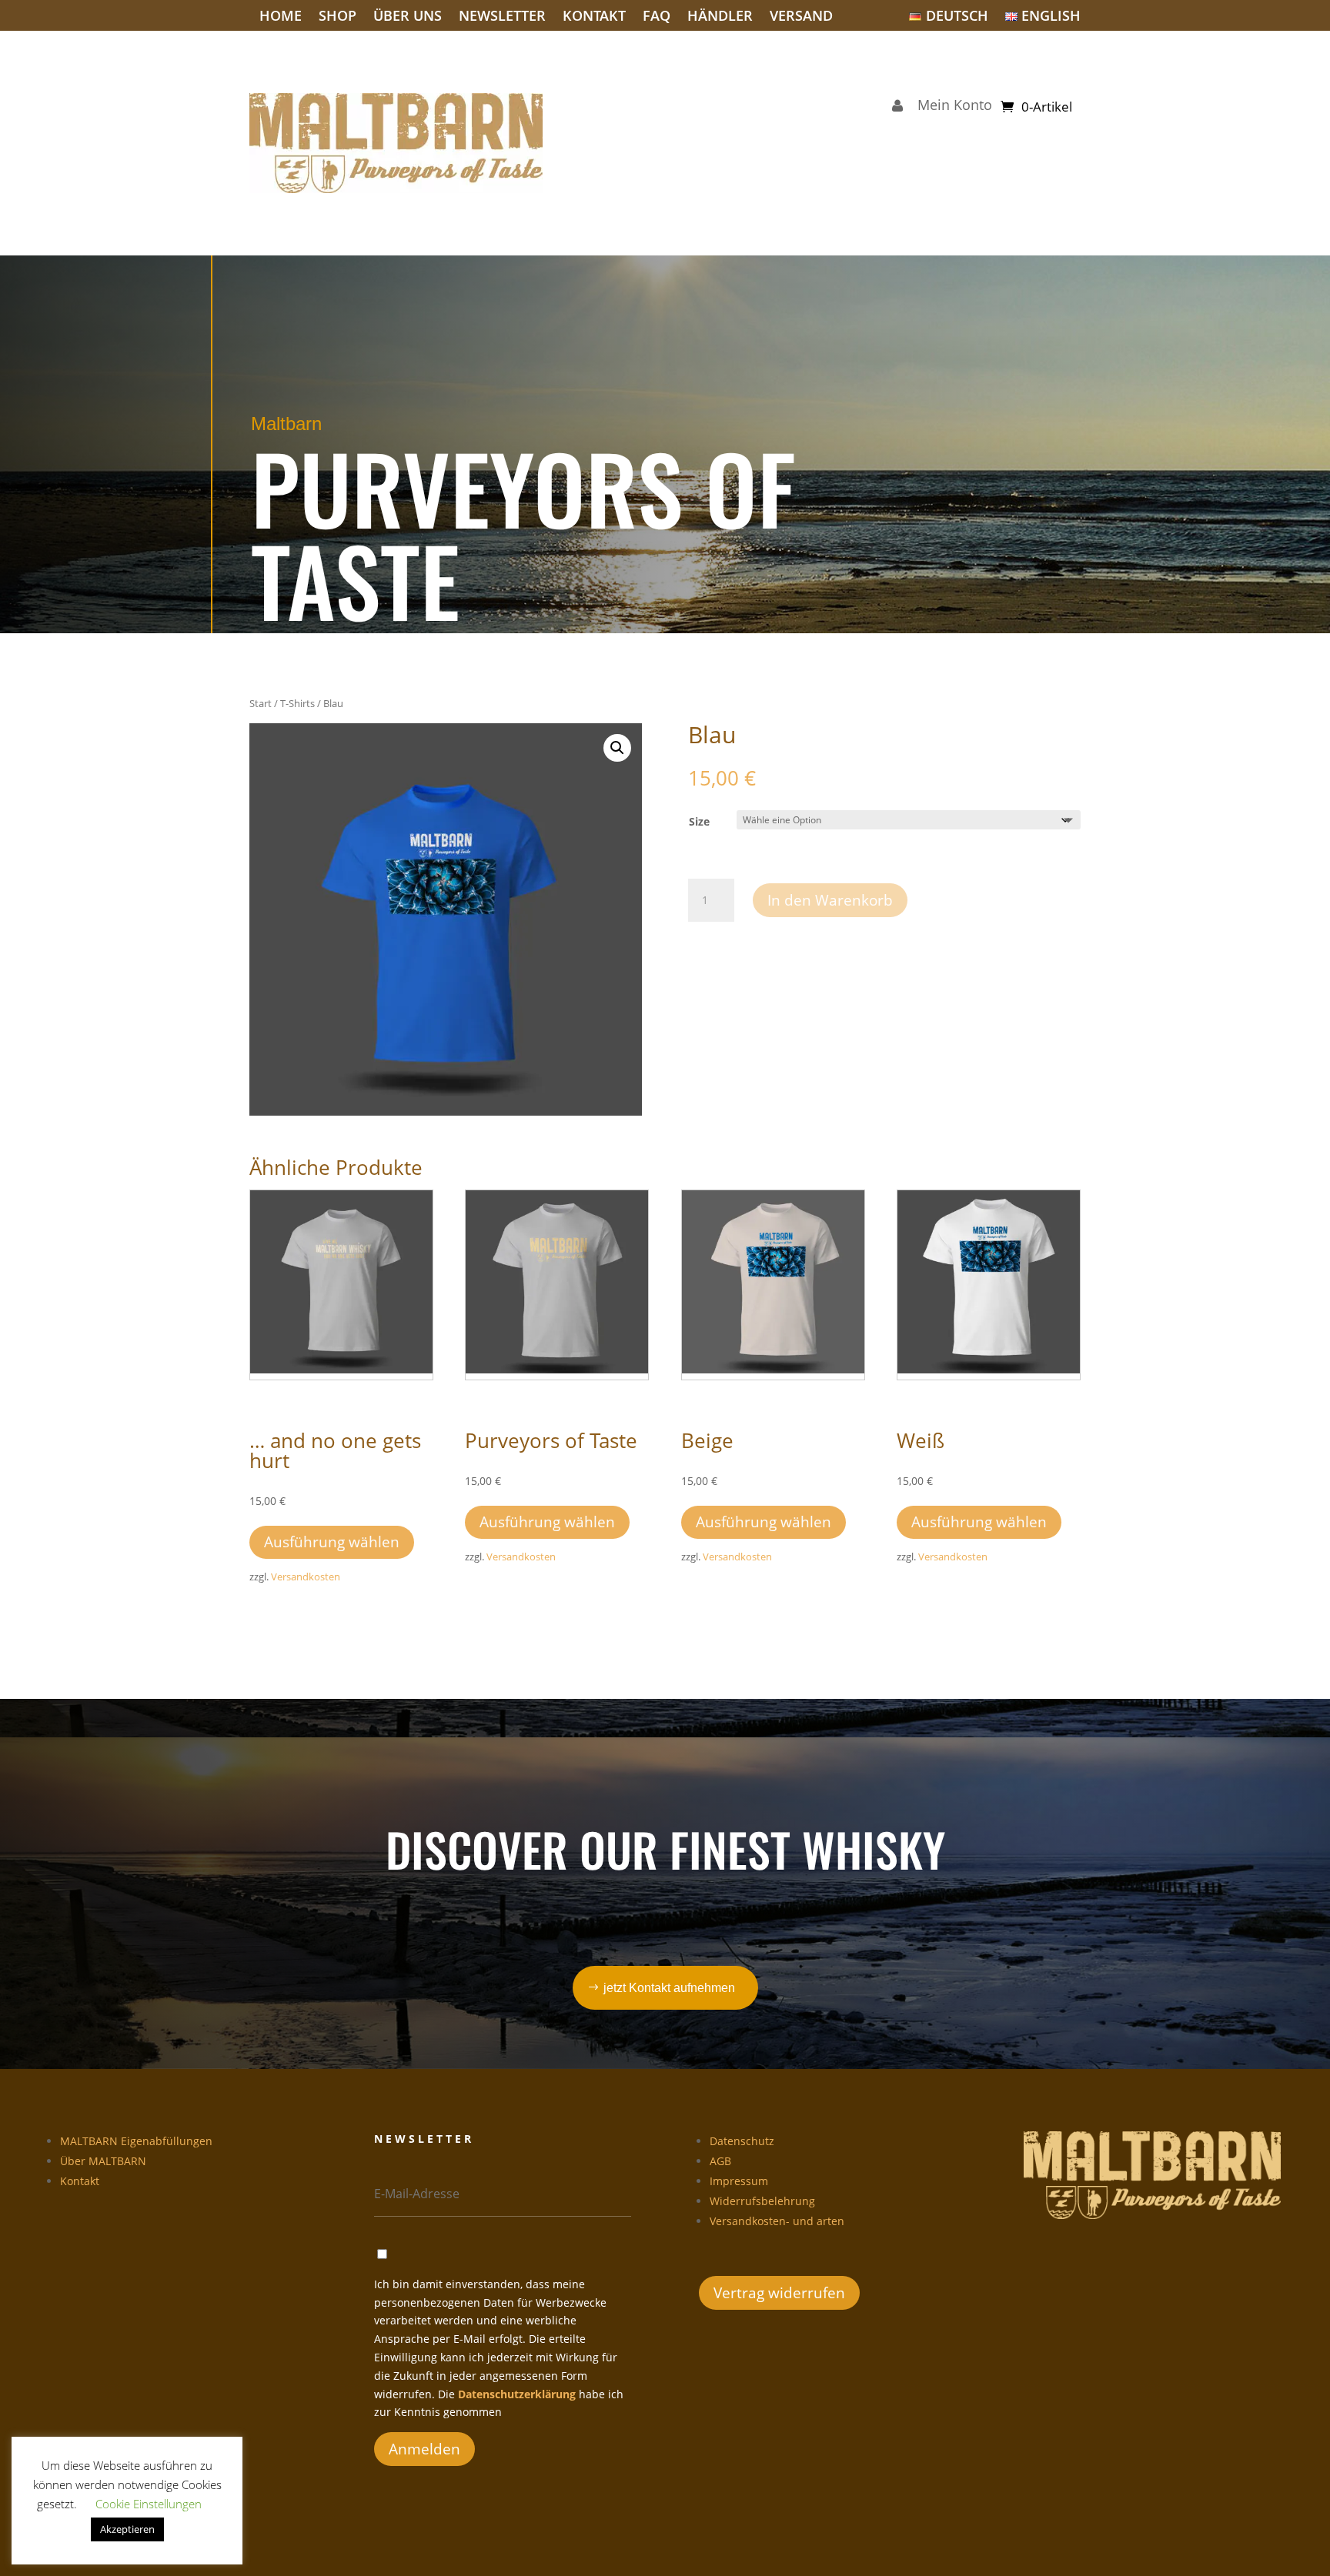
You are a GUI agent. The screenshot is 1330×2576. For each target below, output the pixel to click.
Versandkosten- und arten (777, 2221)
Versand (801, 17)
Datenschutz (742, 2141)
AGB (720, 2161)
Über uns (408, 17)
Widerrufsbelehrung (762, 2201)
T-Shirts (297, 703)
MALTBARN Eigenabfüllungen (136, 2141)
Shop (338, 17)
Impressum (739, 2181)
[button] (617, 748)
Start (261, 703)
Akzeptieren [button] (127, 2529)
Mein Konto (951, 107)
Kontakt (594, 17)
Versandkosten (306, 1577)
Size (699, 821)
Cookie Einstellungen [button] (149, 2504)
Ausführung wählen (332, 1542)
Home (281, 17)
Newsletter (502, 17)
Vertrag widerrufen (779, 2293)
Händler (720, 17)
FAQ (657, 17)
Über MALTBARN (103, 2161)
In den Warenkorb (830, 900)
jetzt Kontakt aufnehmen (669, 1988)
